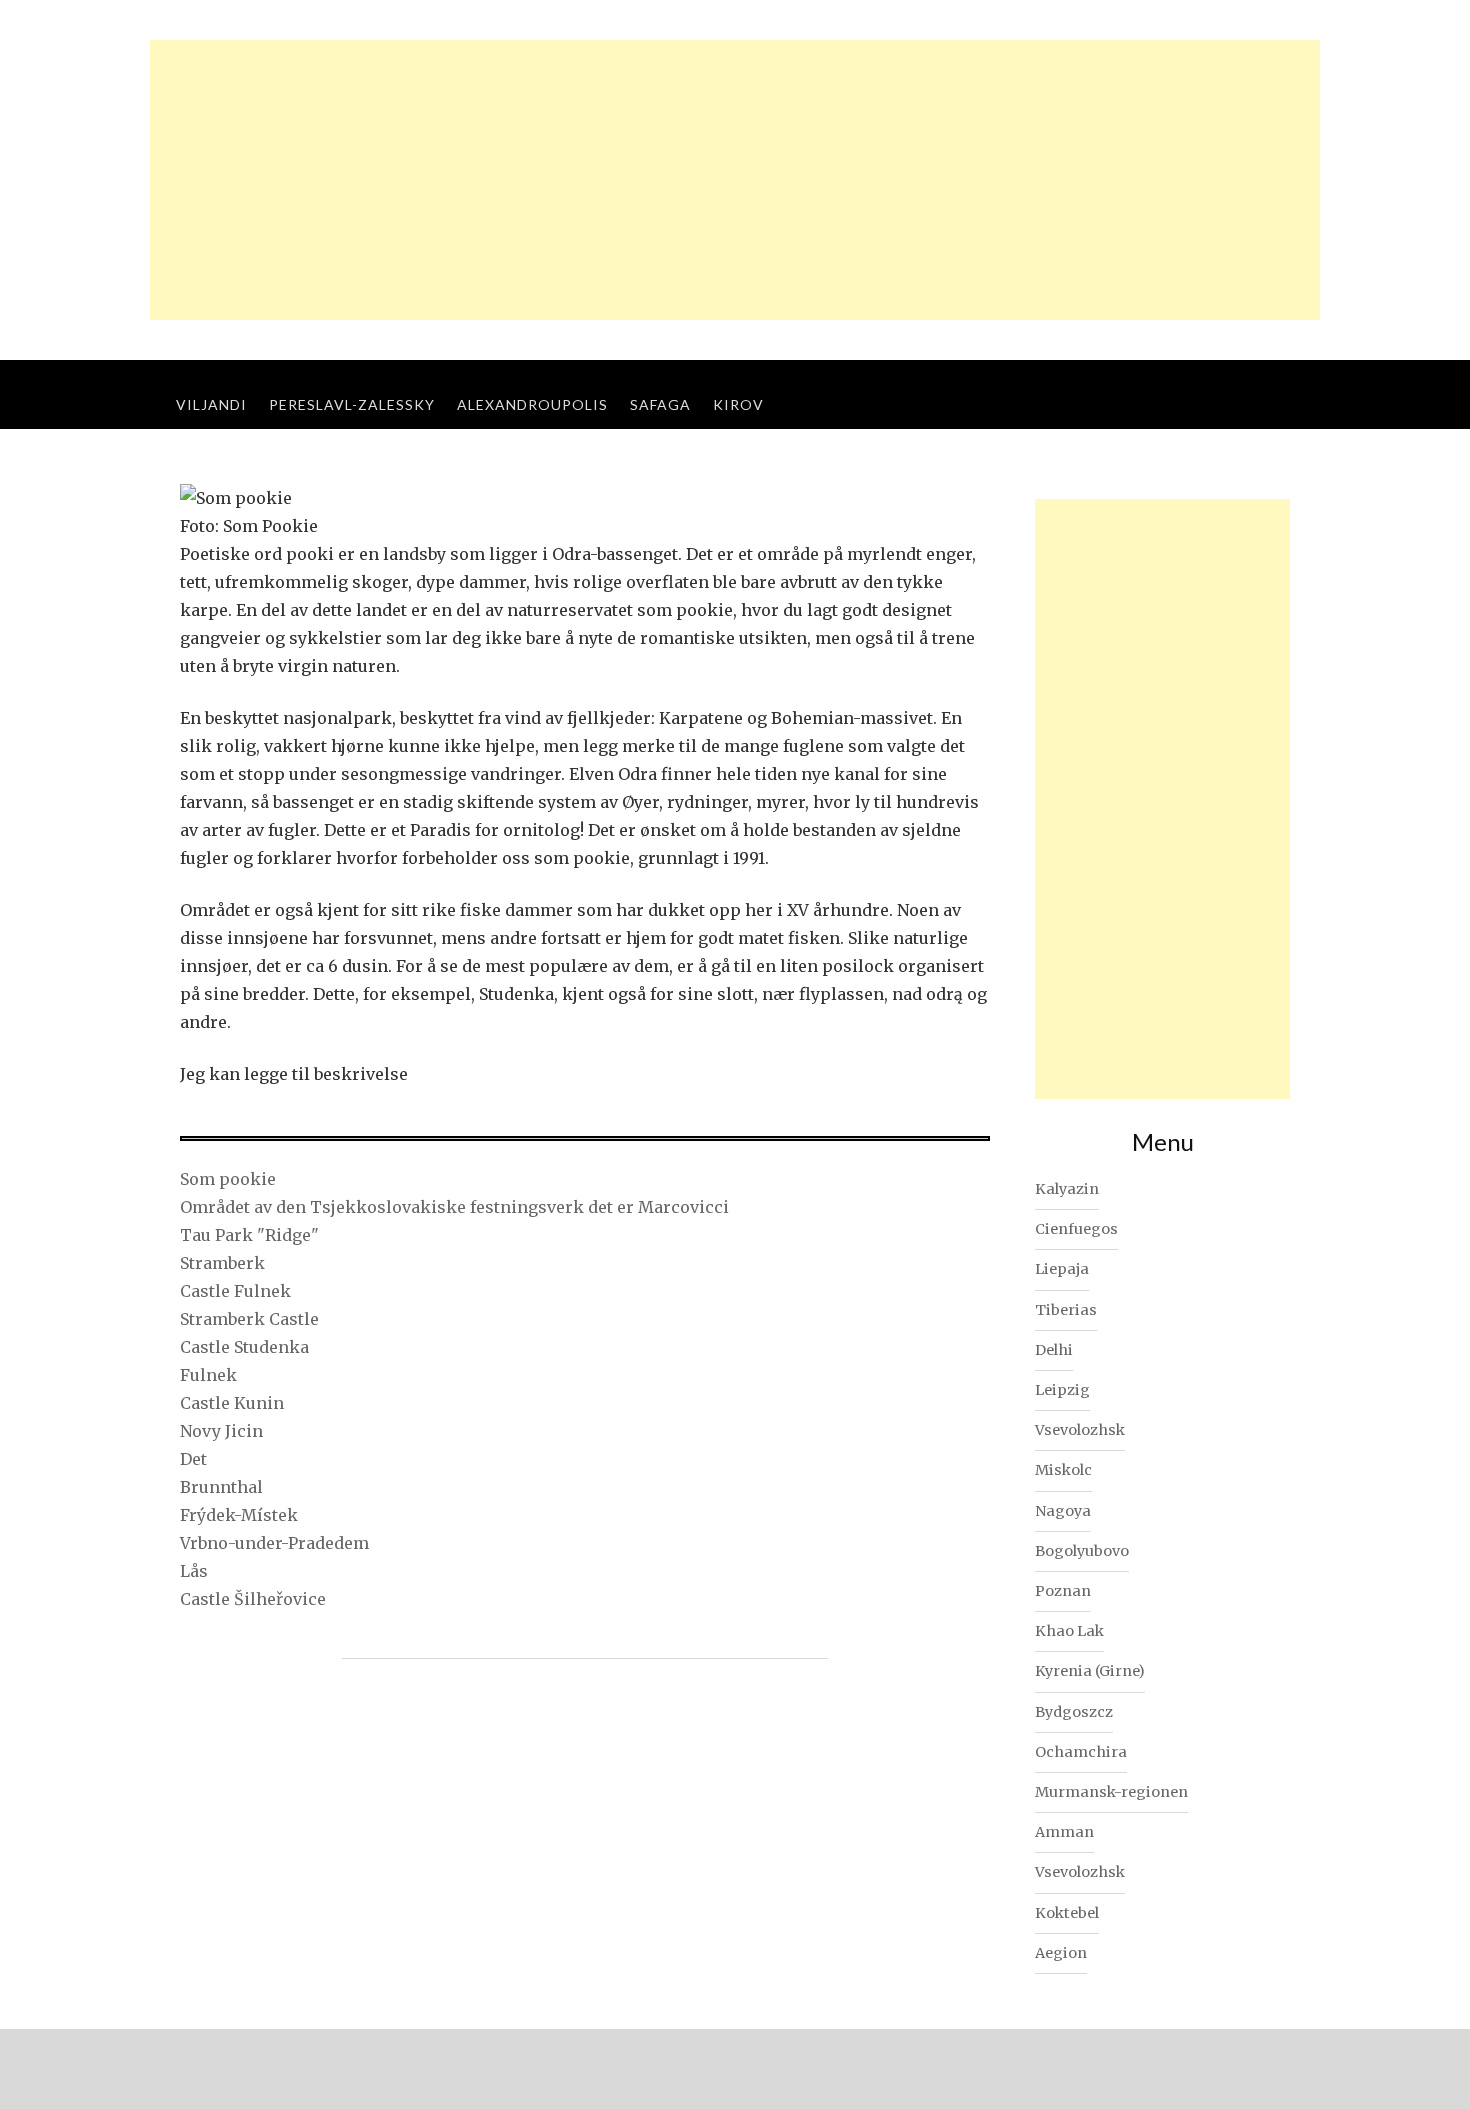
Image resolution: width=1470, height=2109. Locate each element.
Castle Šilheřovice (253, 1599)
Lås (194, 1571)
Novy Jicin (221, 1431)
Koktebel (1067, 1913)
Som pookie (228, 1179)
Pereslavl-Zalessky (352, 404)
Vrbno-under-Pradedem (274, 1543)
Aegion (1061, 1953)
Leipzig (1062, 1390)
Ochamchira (1081, 1752)
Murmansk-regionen (1111, 1792)
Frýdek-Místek (239, 1515)
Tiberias (1066, 1310)
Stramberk (222, 1263)
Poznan (1063, 1591)
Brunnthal (221, 1487)
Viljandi (211, 404)
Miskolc (1063, 1470)
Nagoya (1063, 1511)
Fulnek (208, 1375)
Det (193, 1459)
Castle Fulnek (235, 1291)
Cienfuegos (1076, 1229)
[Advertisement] (735, 180)
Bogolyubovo (1082, 1551)
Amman (1064, 1832)
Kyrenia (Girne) (1090, 1671)
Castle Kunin (232, 1403)
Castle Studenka (244, 1347)
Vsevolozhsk (1080, 1430)
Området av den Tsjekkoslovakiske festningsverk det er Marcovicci (454, 1207)
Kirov (738, 404)
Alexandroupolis (532, 404)
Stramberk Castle (249, 1319)
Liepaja (1062, 1269)
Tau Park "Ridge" (249, 1235)
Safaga (660, 404)
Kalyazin (1067, 1189)
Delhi (1054, 1350)
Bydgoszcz (1074, 1712)
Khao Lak (1069, 1631)
